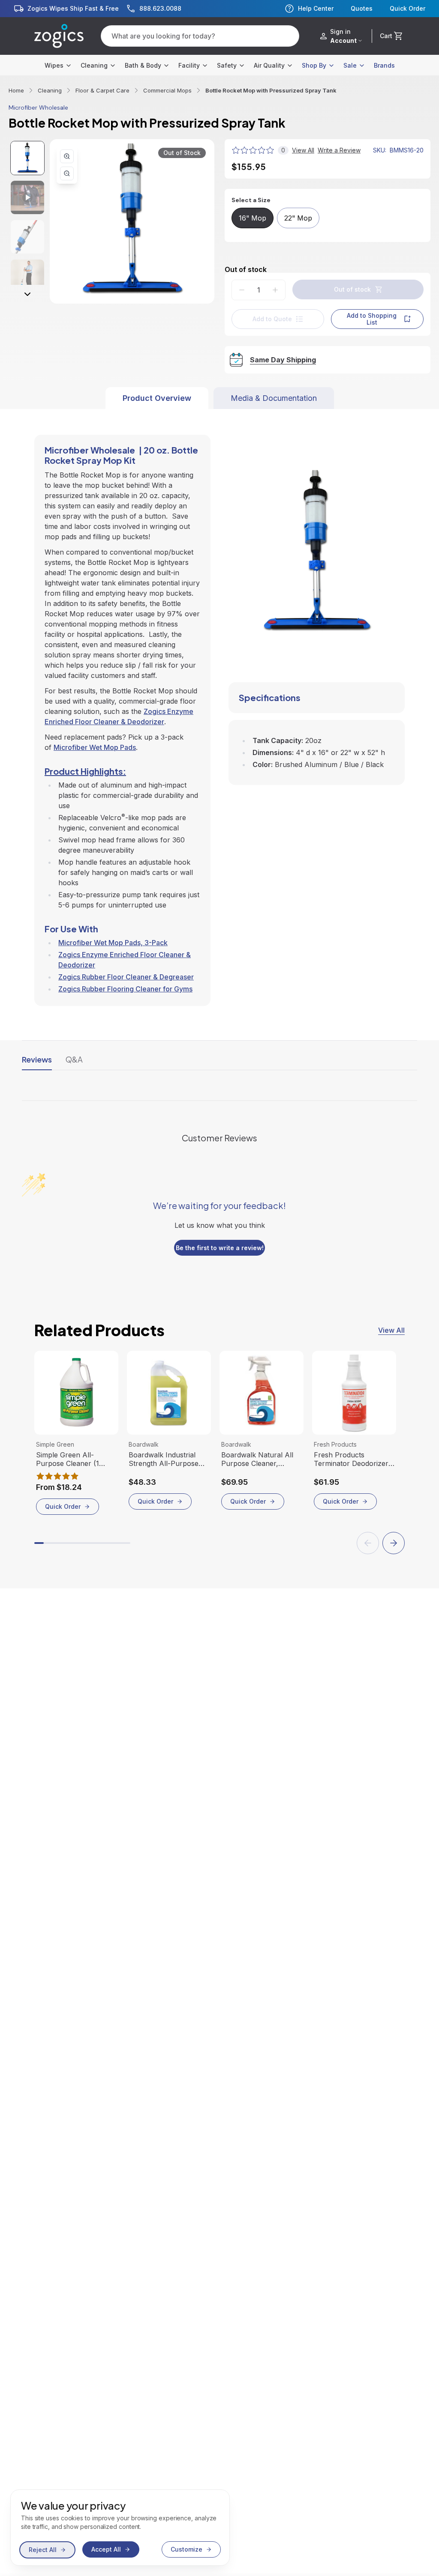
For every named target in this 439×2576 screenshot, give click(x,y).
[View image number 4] (27, 276)
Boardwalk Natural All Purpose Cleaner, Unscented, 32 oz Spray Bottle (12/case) (261, 1459)
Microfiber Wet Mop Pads (95, 747)
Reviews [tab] (37, 1059)
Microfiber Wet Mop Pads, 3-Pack (113, 943)
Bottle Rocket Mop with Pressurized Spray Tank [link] (271, 90)
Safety (227, 65)
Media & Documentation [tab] (274, 398)
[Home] (59, 36)
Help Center (316, 8)
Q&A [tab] (74, 1059)
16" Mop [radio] (253, 218)
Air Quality (269, 65)
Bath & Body (143, 65)
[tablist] (220, 398)
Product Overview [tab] (157, 398)
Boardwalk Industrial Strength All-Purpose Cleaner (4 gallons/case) (169, 1459)
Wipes (54, 65)
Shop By (314, 65)
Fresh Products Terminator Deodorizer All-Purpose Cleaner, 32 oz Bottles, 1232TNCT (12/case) (353, 1459)
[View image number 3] (27, 237)
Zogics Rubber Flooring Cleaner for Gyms (125, 989)
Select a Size (251, 200)
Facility (189, 65)
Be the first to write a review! (220, 1248)
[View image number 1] (27, 158)
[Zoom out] (67, 173)
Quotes (362, 9)
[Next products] (394, 1543)
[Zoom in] (67, 156)
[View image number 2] (27, 197)
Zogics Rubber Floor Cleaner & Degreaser (126, 977)
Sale (350, 65)
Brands (384, 65)
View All (391, 1330)
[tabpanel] (219, 707)
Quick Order (407, 9)
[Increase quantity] (275, 290)
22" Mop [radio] (298, 218)
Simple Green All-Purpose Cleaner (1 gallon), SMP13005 (68, 1459)
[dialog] (120, 2528)
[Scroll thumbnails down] (27, 294)
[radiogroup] (328, 218)
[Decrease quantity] (242, 290)
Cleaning (94, 65)
